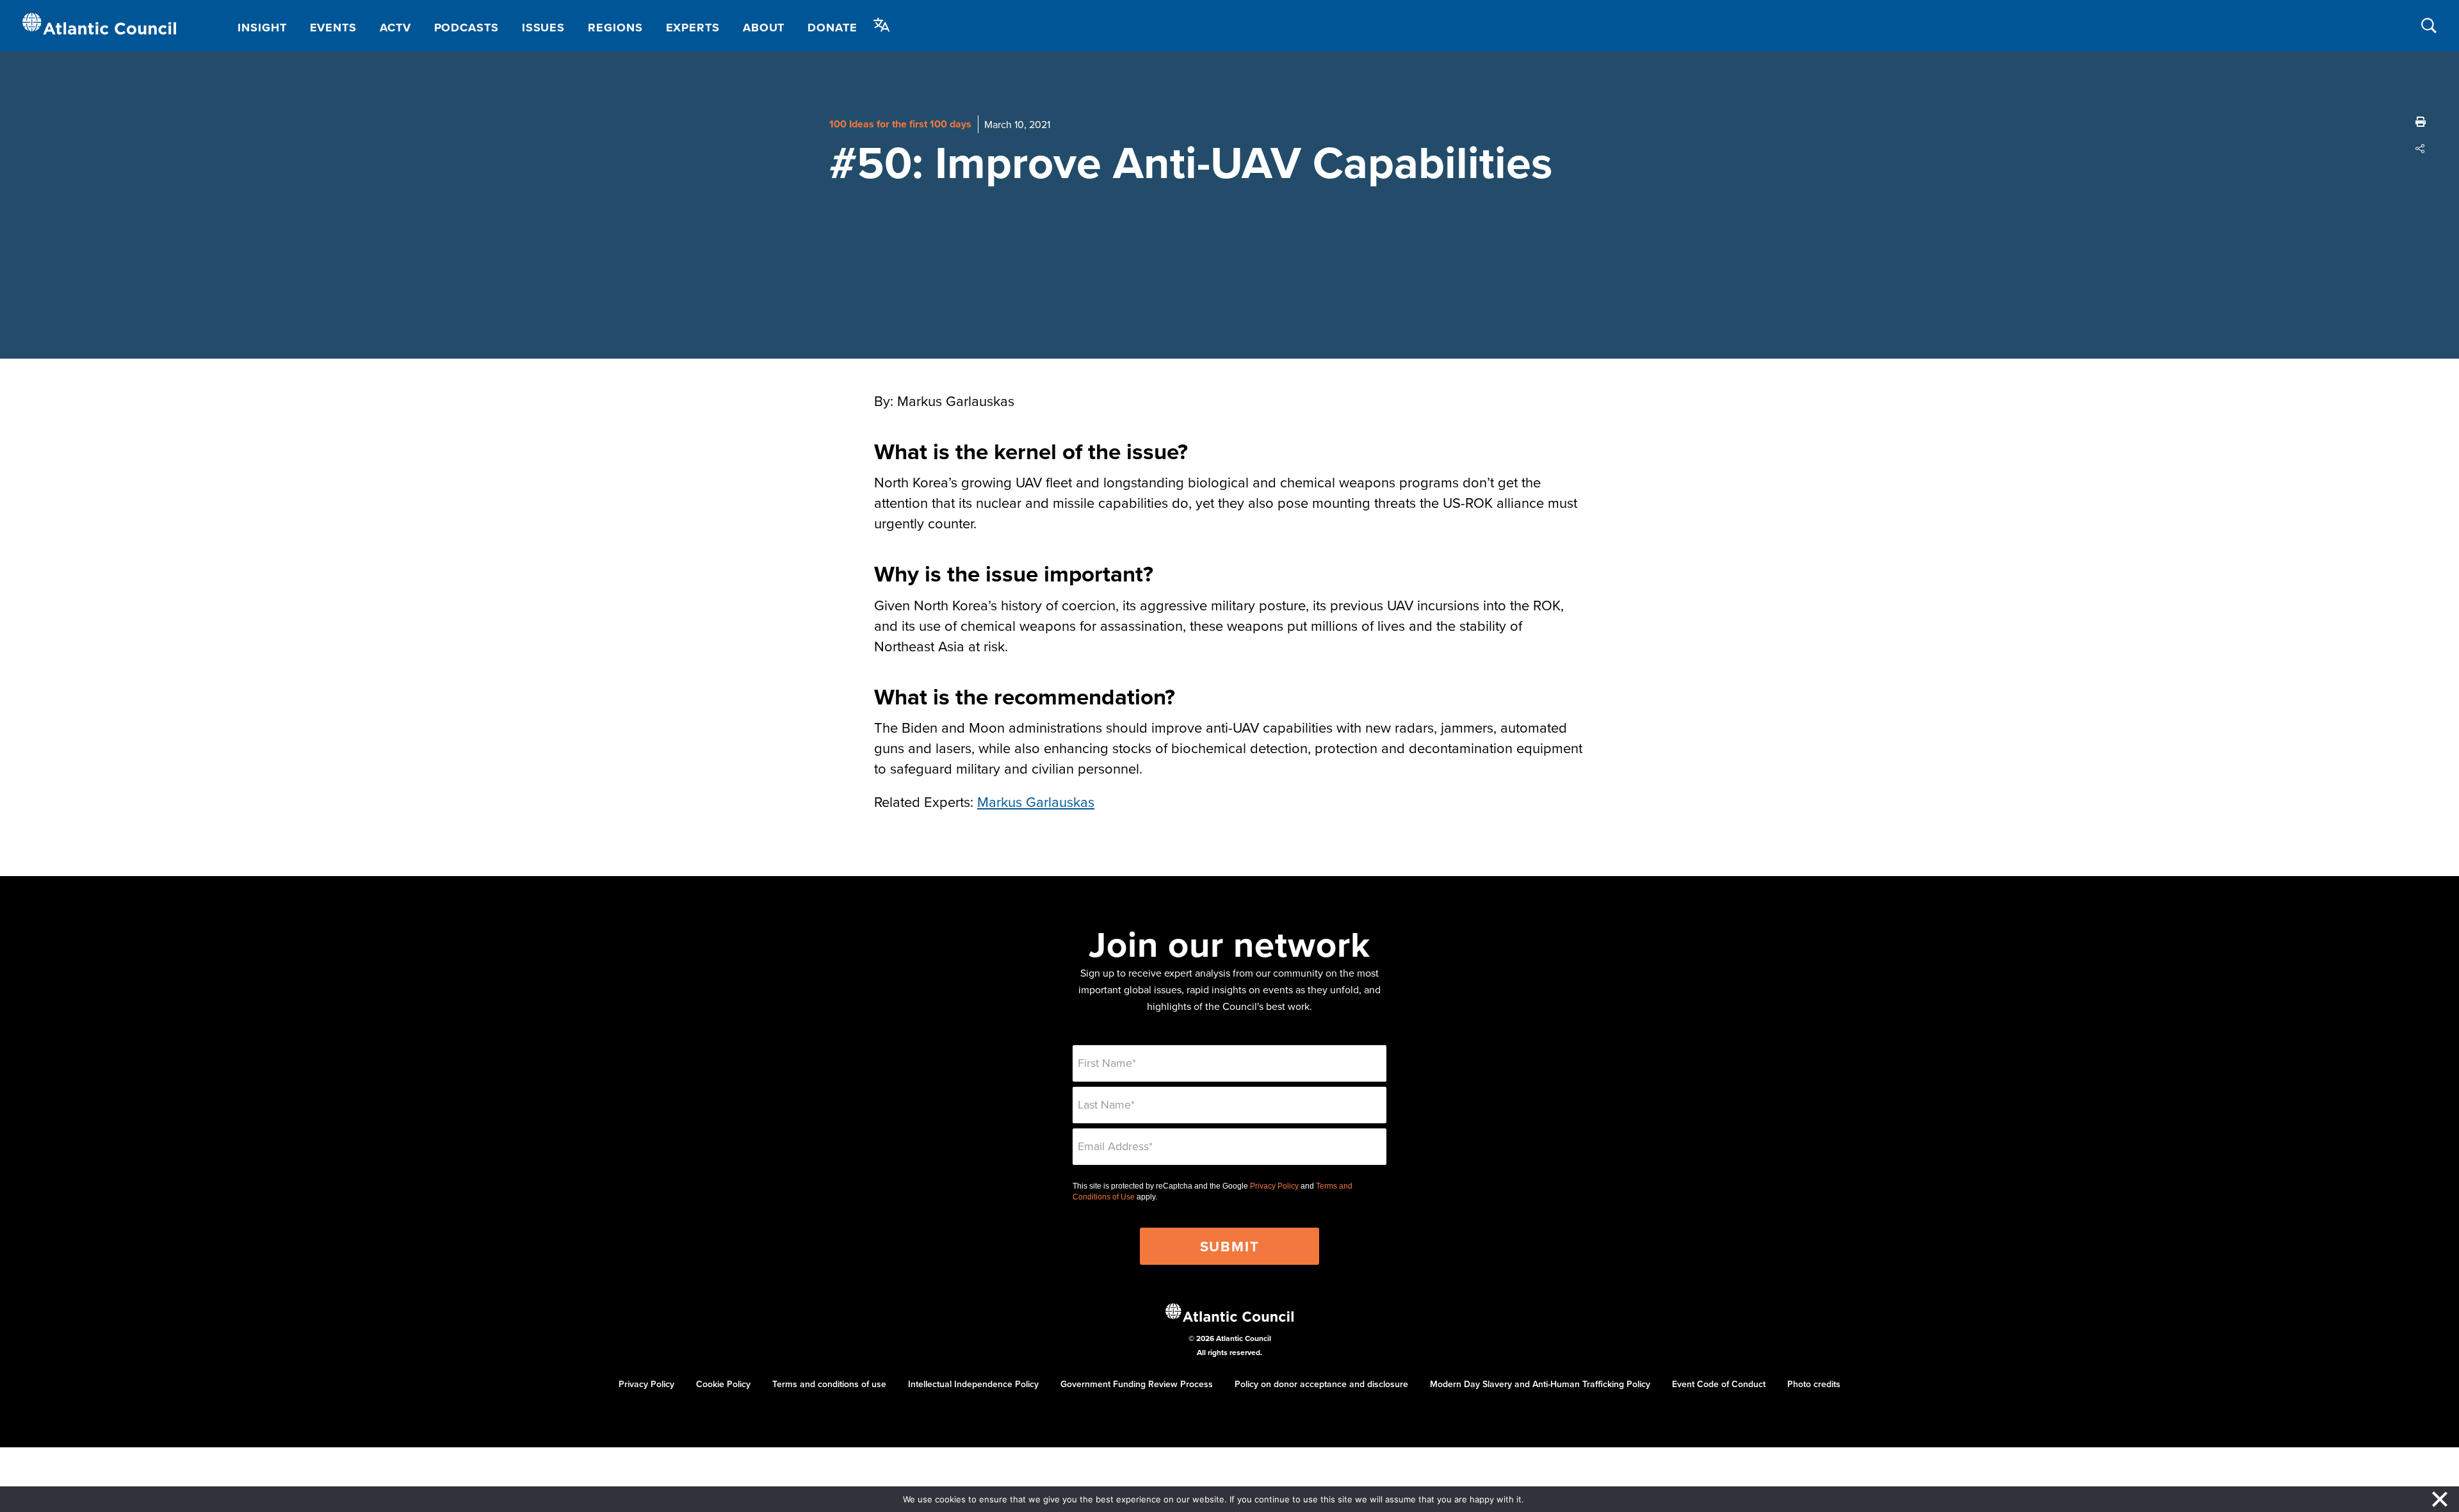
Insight (262, 28)
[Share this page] (2421, 149)
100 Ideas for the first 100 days (900, 124)
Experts (693, 28)
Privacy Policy (1274, 1186)
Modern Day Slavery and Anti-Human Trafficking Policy (1540, 1384)
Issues (543, 28)
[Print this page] (2421, 122)
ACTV (395, 28)
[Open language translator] (882, 25)
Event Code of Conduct (1719, 1384)
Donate (832, 28)
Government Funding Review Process (1137, 1384)
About (764, 28)
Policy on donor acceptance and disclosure (1321, 1384)
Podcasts (467, 28)
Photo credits (1814, 1384)
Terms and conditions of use (829, 1384)
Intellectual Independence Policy (973, 1384)
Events (333, 28)
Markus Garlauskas (1036, 801)
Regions (615, 28)
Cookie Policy (723, 1384)
